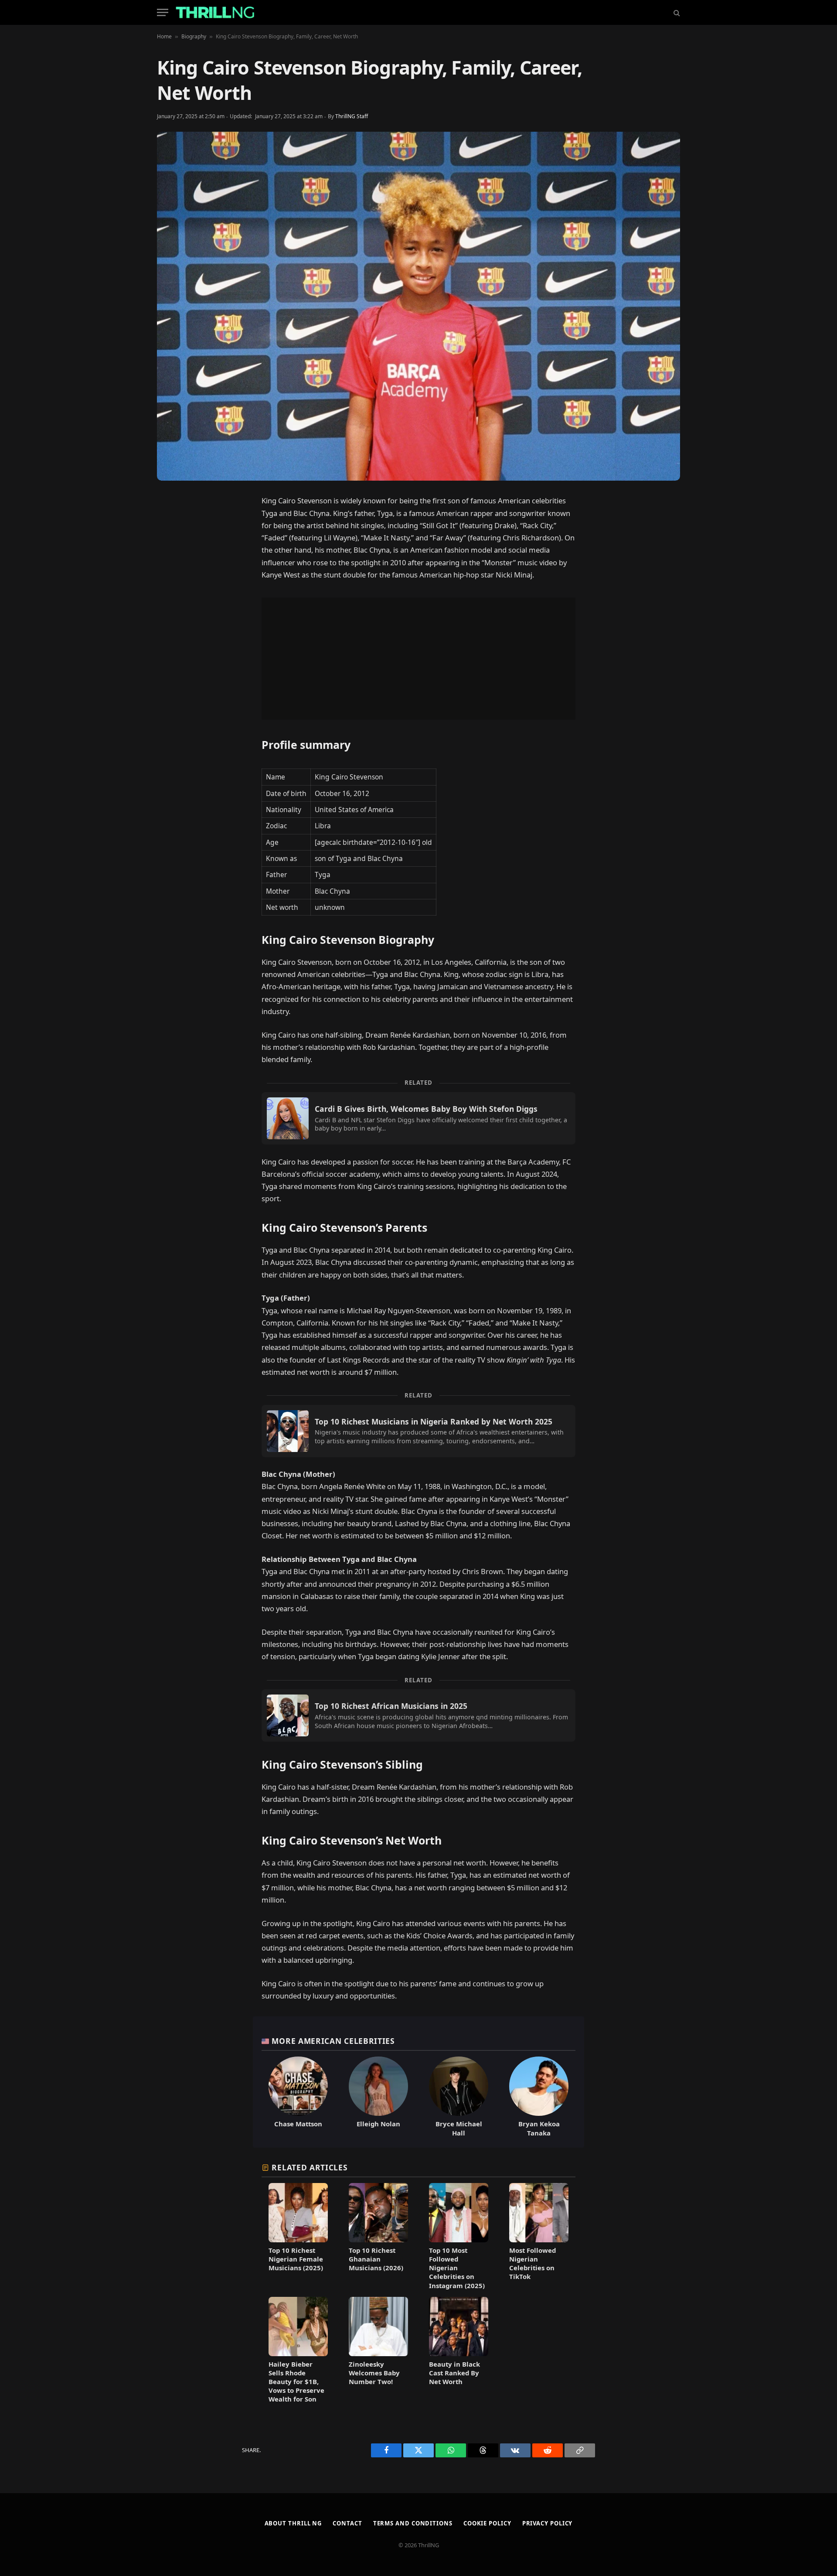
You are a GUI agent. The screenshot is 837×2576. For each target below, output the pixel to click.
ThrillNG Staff (352, 116)
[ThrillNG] (215, 12)
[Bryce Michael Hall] (459, 2097)
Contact (347, 2523)
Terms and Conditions (413, 2523)
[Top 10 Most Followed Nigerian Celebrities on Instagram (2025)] (459, 2236)
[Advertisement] (418, 659)
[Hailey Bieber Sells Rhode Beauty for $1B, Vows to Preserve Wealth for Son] (298, 2350)
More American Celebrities (333, 2041)
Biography (194, 36)
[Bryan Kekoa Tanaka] (539, 2097)
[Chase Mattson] (298, 2097)
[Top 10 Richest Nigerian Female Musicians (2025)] (298, 2236)
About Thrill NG (293, 2523)
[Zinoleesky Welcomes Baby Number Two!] (378, 2350)
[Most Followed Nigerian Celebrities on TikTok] (539, 2236)
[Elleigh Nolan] (378, 2097)
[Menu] (163, 12)
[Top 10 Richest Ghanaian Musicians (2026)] (378, 2236)
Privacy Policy (548, 2523)
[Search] (676, 12)
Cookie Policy (487, 2523)
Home (164, 36)
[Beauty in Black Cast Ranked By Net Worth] (459, 2350)
